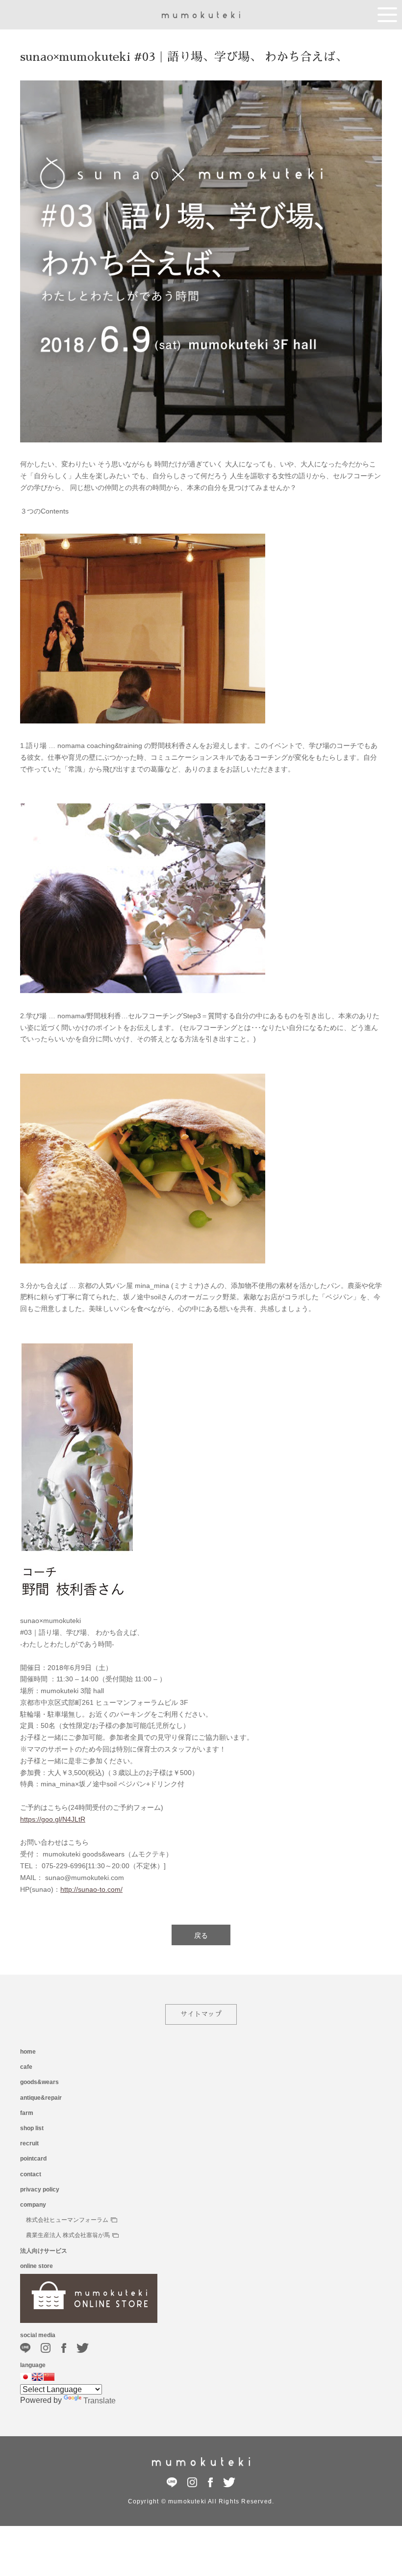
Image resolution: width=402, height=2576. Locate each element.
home (28, 2052)
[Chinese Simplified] (49, 2377)
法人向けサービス (44, 2251)
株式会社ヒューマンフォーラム (67, 2220)
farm (27, 2113)
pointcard (33, 2159)
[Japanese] (25, 2377)
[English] (37, 2377)
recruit (29, 2143)
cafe (26, 2067)
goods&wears (39, 2082)
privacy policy (40, 2190)
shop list (32, 2128)
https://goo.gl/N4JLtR (53, 1819)
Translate (100, 2401)
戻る (201, 1935)
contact (31, 2174)
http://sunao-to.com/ (91, 1889)
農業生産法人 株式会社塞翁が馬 (68, 2235)
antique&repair (41, 2098)
